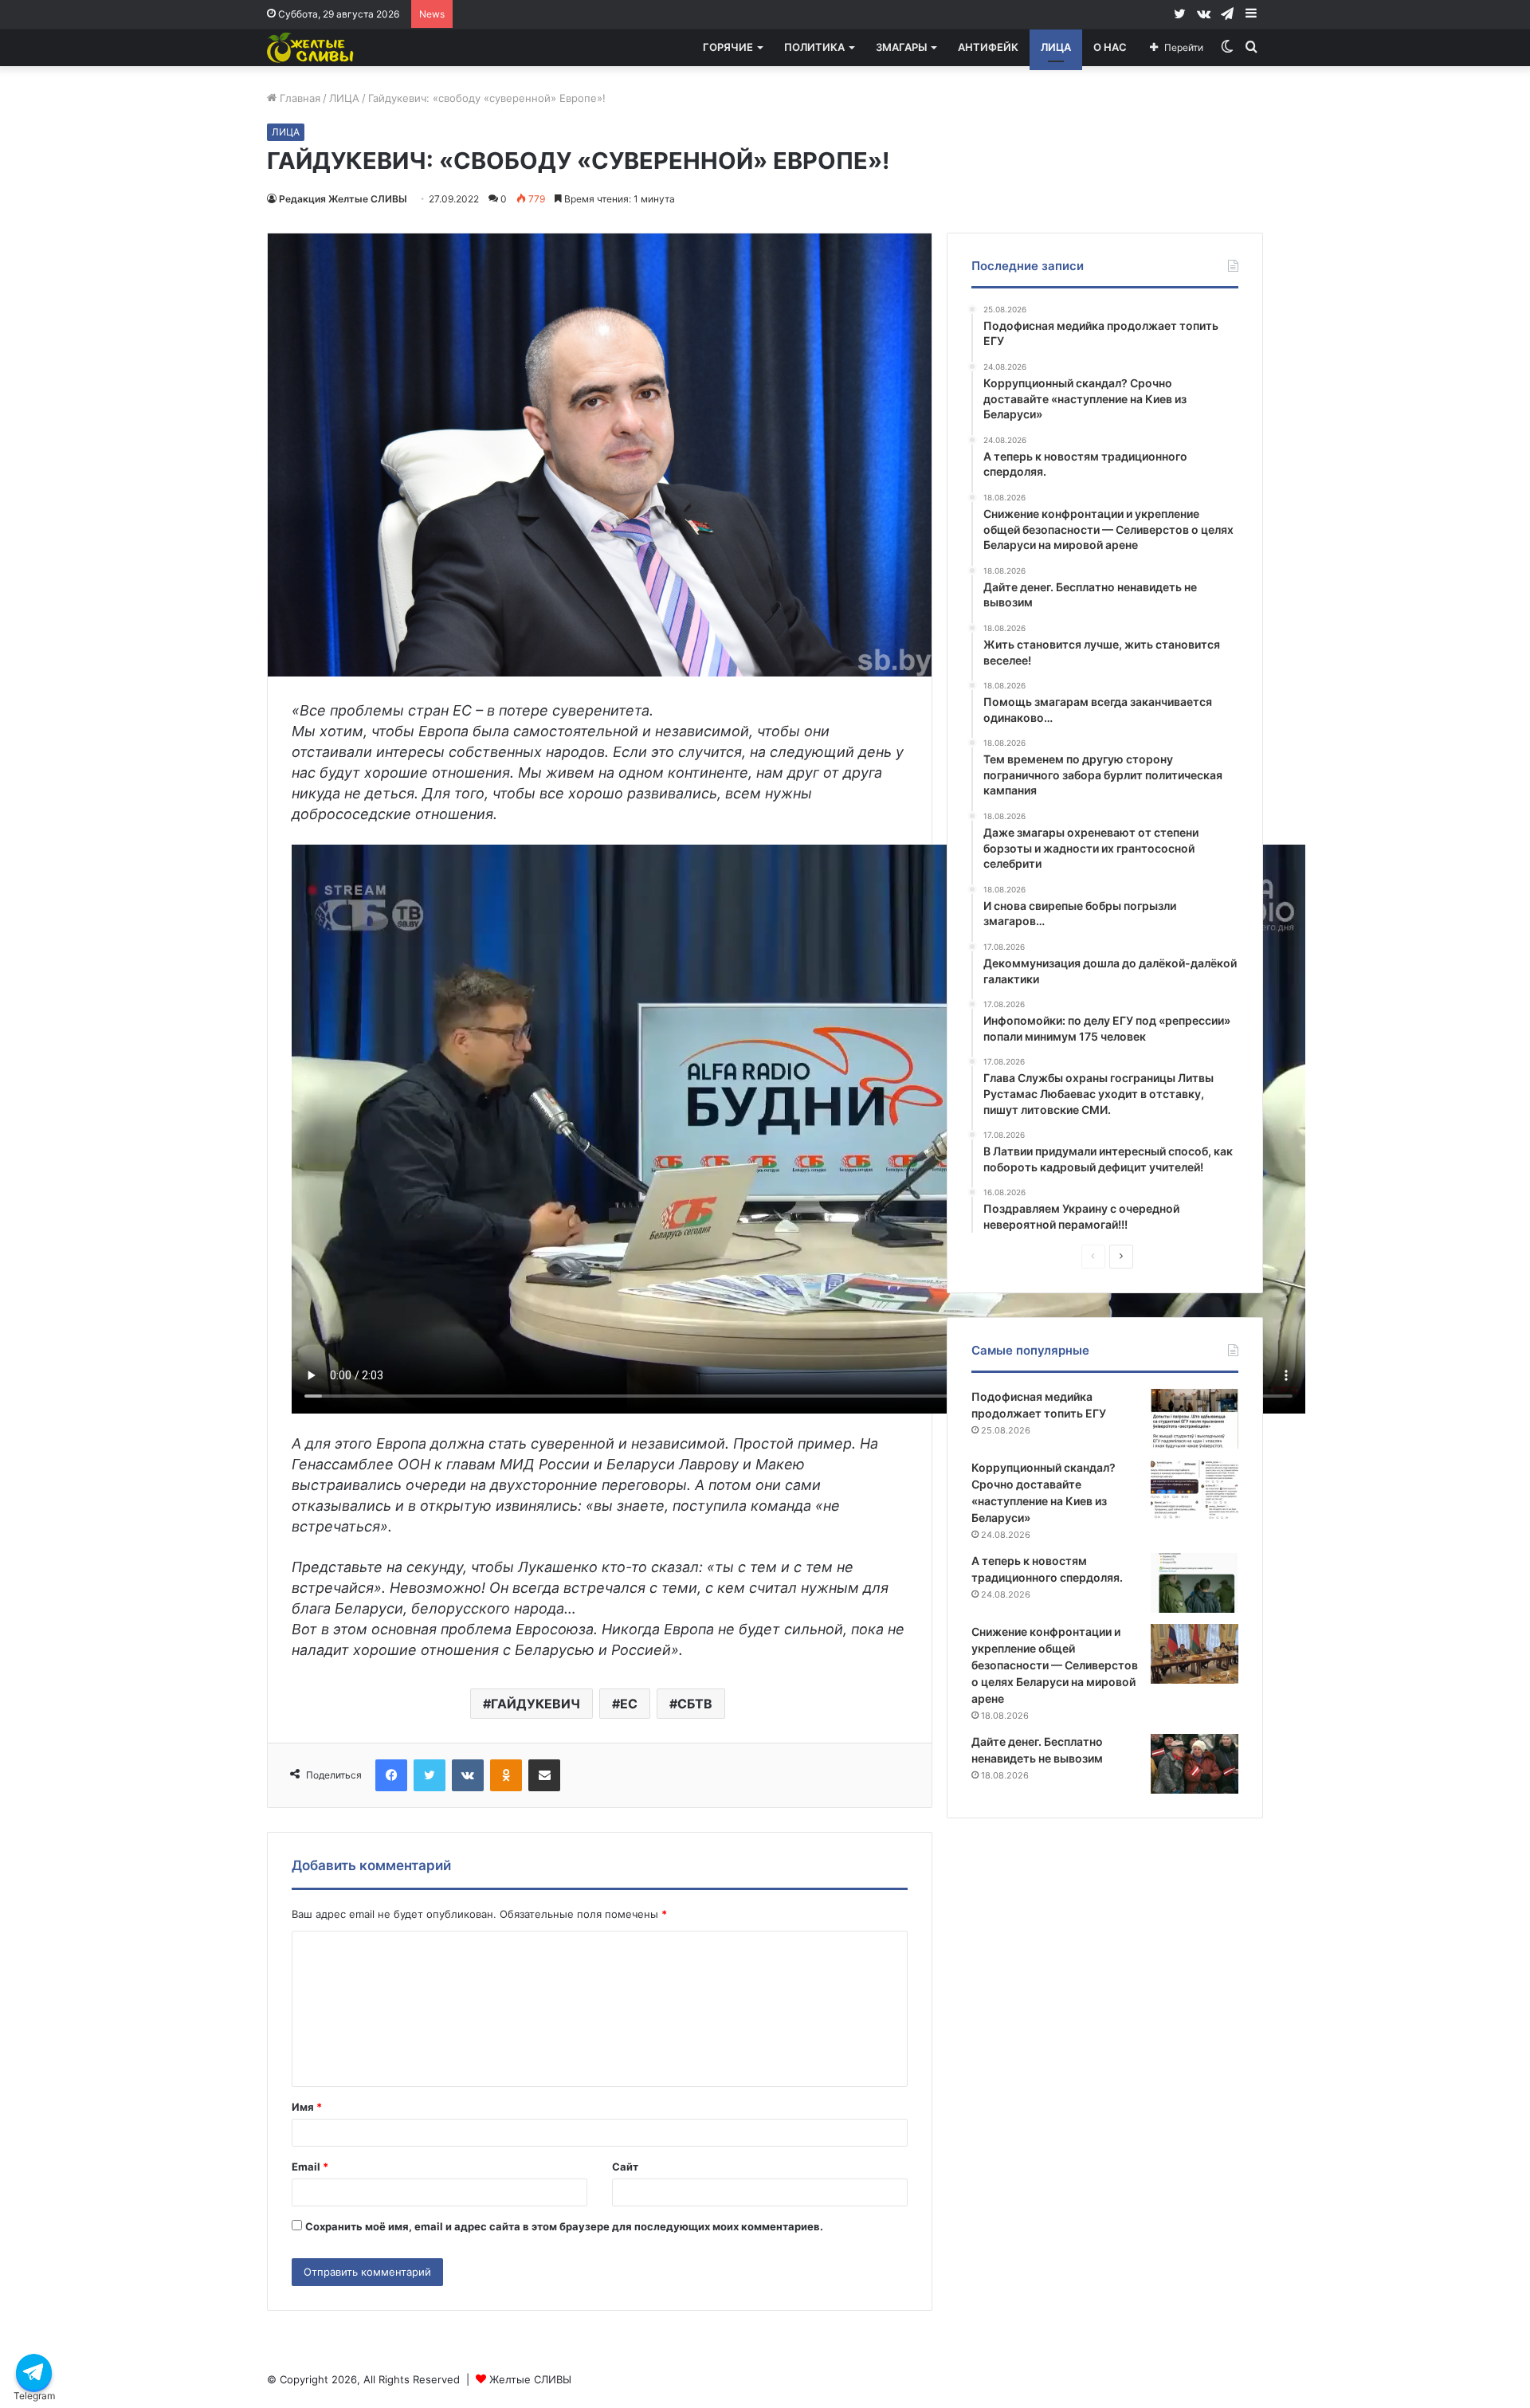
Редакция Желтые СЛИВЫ (343, 199)
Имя (307, 2107)
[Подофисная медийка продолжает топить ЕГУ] (1195, 1419)
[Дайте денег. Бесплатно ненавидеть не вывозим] (1195, 1764)
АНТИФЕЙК (988, 47)
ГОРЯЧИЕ (728, 47)
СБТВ (695, 1704)
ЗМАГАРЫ (901, 47)
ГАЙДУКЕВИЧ (535, 1704)
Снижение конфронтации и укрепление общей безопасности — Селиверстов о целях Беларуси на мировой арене (1055, 1665)
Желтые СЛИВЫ (530, 2379)
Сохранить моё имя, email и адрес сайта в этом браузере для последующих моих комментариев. (564, 2226)
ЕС (629, 1704)
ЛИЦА (1056, 47)
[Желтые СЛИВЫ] (312, 47)
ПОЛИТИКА (814, 47)
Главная (298, 98)
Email (310, 2167)
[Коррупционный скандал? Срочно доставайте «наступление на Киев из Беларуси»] (1195, 1490)
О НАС (1110, 47)
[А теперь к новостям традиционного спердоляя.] (1195, 1583)
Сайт (625, 2167)
